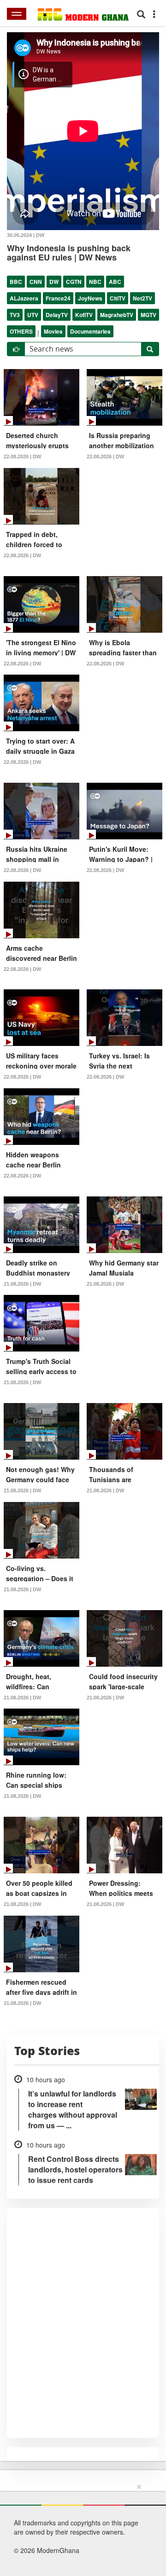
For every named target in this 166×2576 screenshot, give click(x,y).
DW (54, 282)
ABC (115, 282)
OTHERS (21, 331)
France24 (58, 298)
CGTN (74, 282)
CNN (36, 282)
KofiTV (84, 315)
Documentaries (90, 331)
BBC (16, 282)
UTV (33, 315)
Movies (53, 331)
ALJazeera (24, 298)
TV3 (15, 315)
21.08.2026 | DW (22, 1284)
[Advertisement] (80, 2528)
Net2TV (142, 298)
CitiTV (118, 298)
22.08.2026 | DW (22, 456)
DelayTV (57, 315)
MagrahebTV (117, 315)
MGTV (148, 315)
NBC (95, 282)
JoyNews (90, 298)
